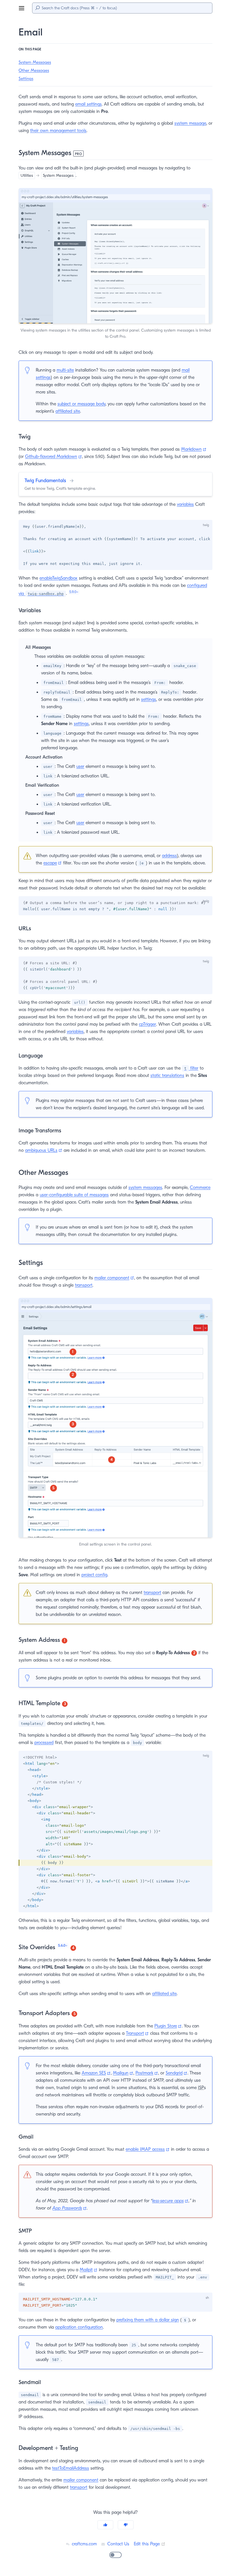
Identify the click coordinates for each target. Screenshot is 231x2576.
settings (149, 699)
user (80, 766)
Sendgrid (176, 2073)
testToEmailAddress (71, 2468)
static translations (167, 1075)
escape (53, 863)
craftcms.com (84, 2544)
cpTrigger (147, 1024)
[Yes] (105, 2525)
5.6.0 (63, 1945)
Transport (137, 2033)
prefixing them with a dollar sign (148, 2320)
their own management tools (58, 131)
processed (44, 1743)
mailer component (114, 1278)
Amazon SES (96, 2073)
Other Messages (34, 70)
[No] (126, 2525)
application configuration (79, 2327)
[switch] (115, 2555)
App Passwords (70, 2208)
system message (190, 123)
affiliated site (68, 411)
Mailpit (89, 2270)
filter (191, 1068)
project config (94, 1575)
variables (185, 504)
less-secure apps (170, 2201)
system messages (145, 1188)
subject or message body (81, 404)
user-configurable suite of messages (74, 1195)
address (169, 856)
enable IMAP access (148, 2149)
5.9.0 (74, 592)
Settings (26, 79)
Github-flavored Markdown (54, 457)
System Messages (35, 62)
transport (84, 1285)
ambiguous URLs (44, 1150)
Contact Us (118, 2544)
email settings (88, 104)
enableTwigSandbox (58, 578)
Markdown (194, 449)
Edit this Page (150, 2544)
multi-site (65, 370)
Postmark (147, 2073)
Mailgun (123, 2073)
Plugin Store (168, 2026)
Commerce (200, 1188)
